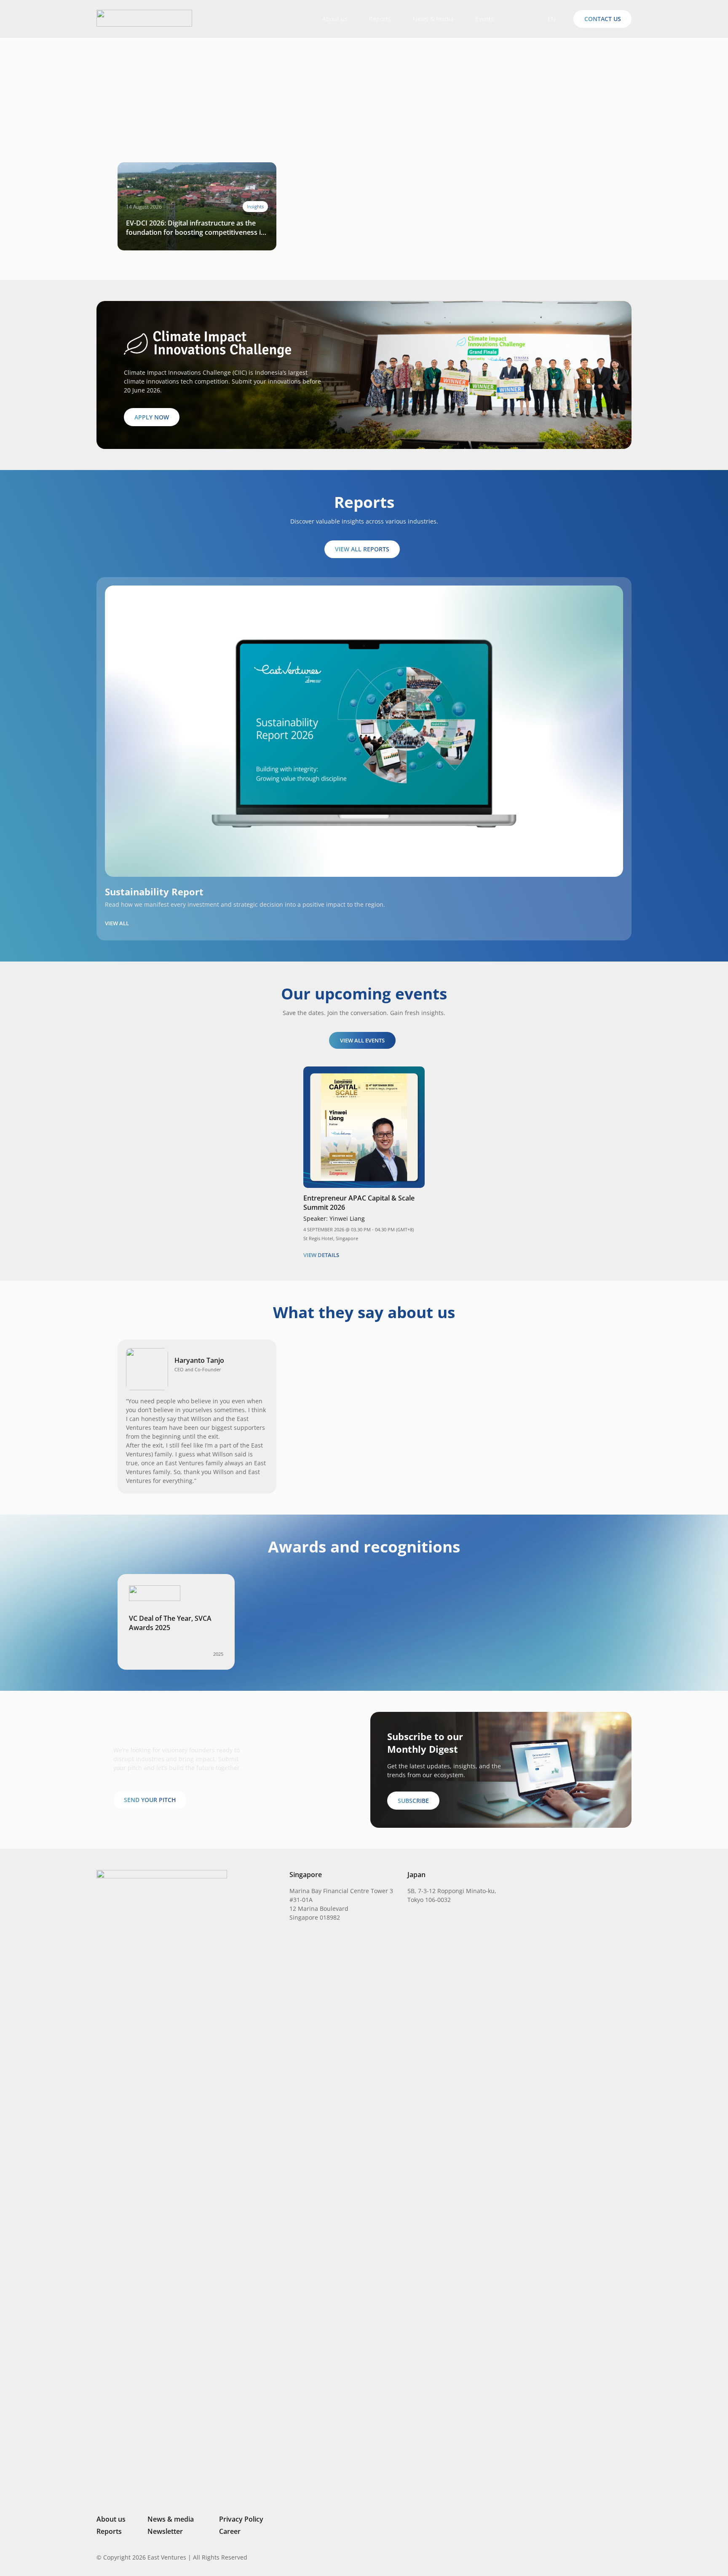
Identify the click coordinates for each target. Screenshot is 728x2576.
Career (230, 2531)
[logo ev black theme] (144, 18)
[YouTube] (628, 2557)
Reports (109, 2531)
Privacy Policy (241, 2519)
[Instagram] (585, 2557)
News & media (171, 2519)
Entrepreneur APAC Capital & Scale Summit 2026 (359, 1203)
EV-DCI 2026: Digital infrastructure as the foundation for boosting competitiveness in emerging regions (195, 228)
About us (111, 2519)
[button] (522, 19)
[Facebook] (615, 2557)
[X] (600, 2558)
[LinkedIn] (571, 2557)
